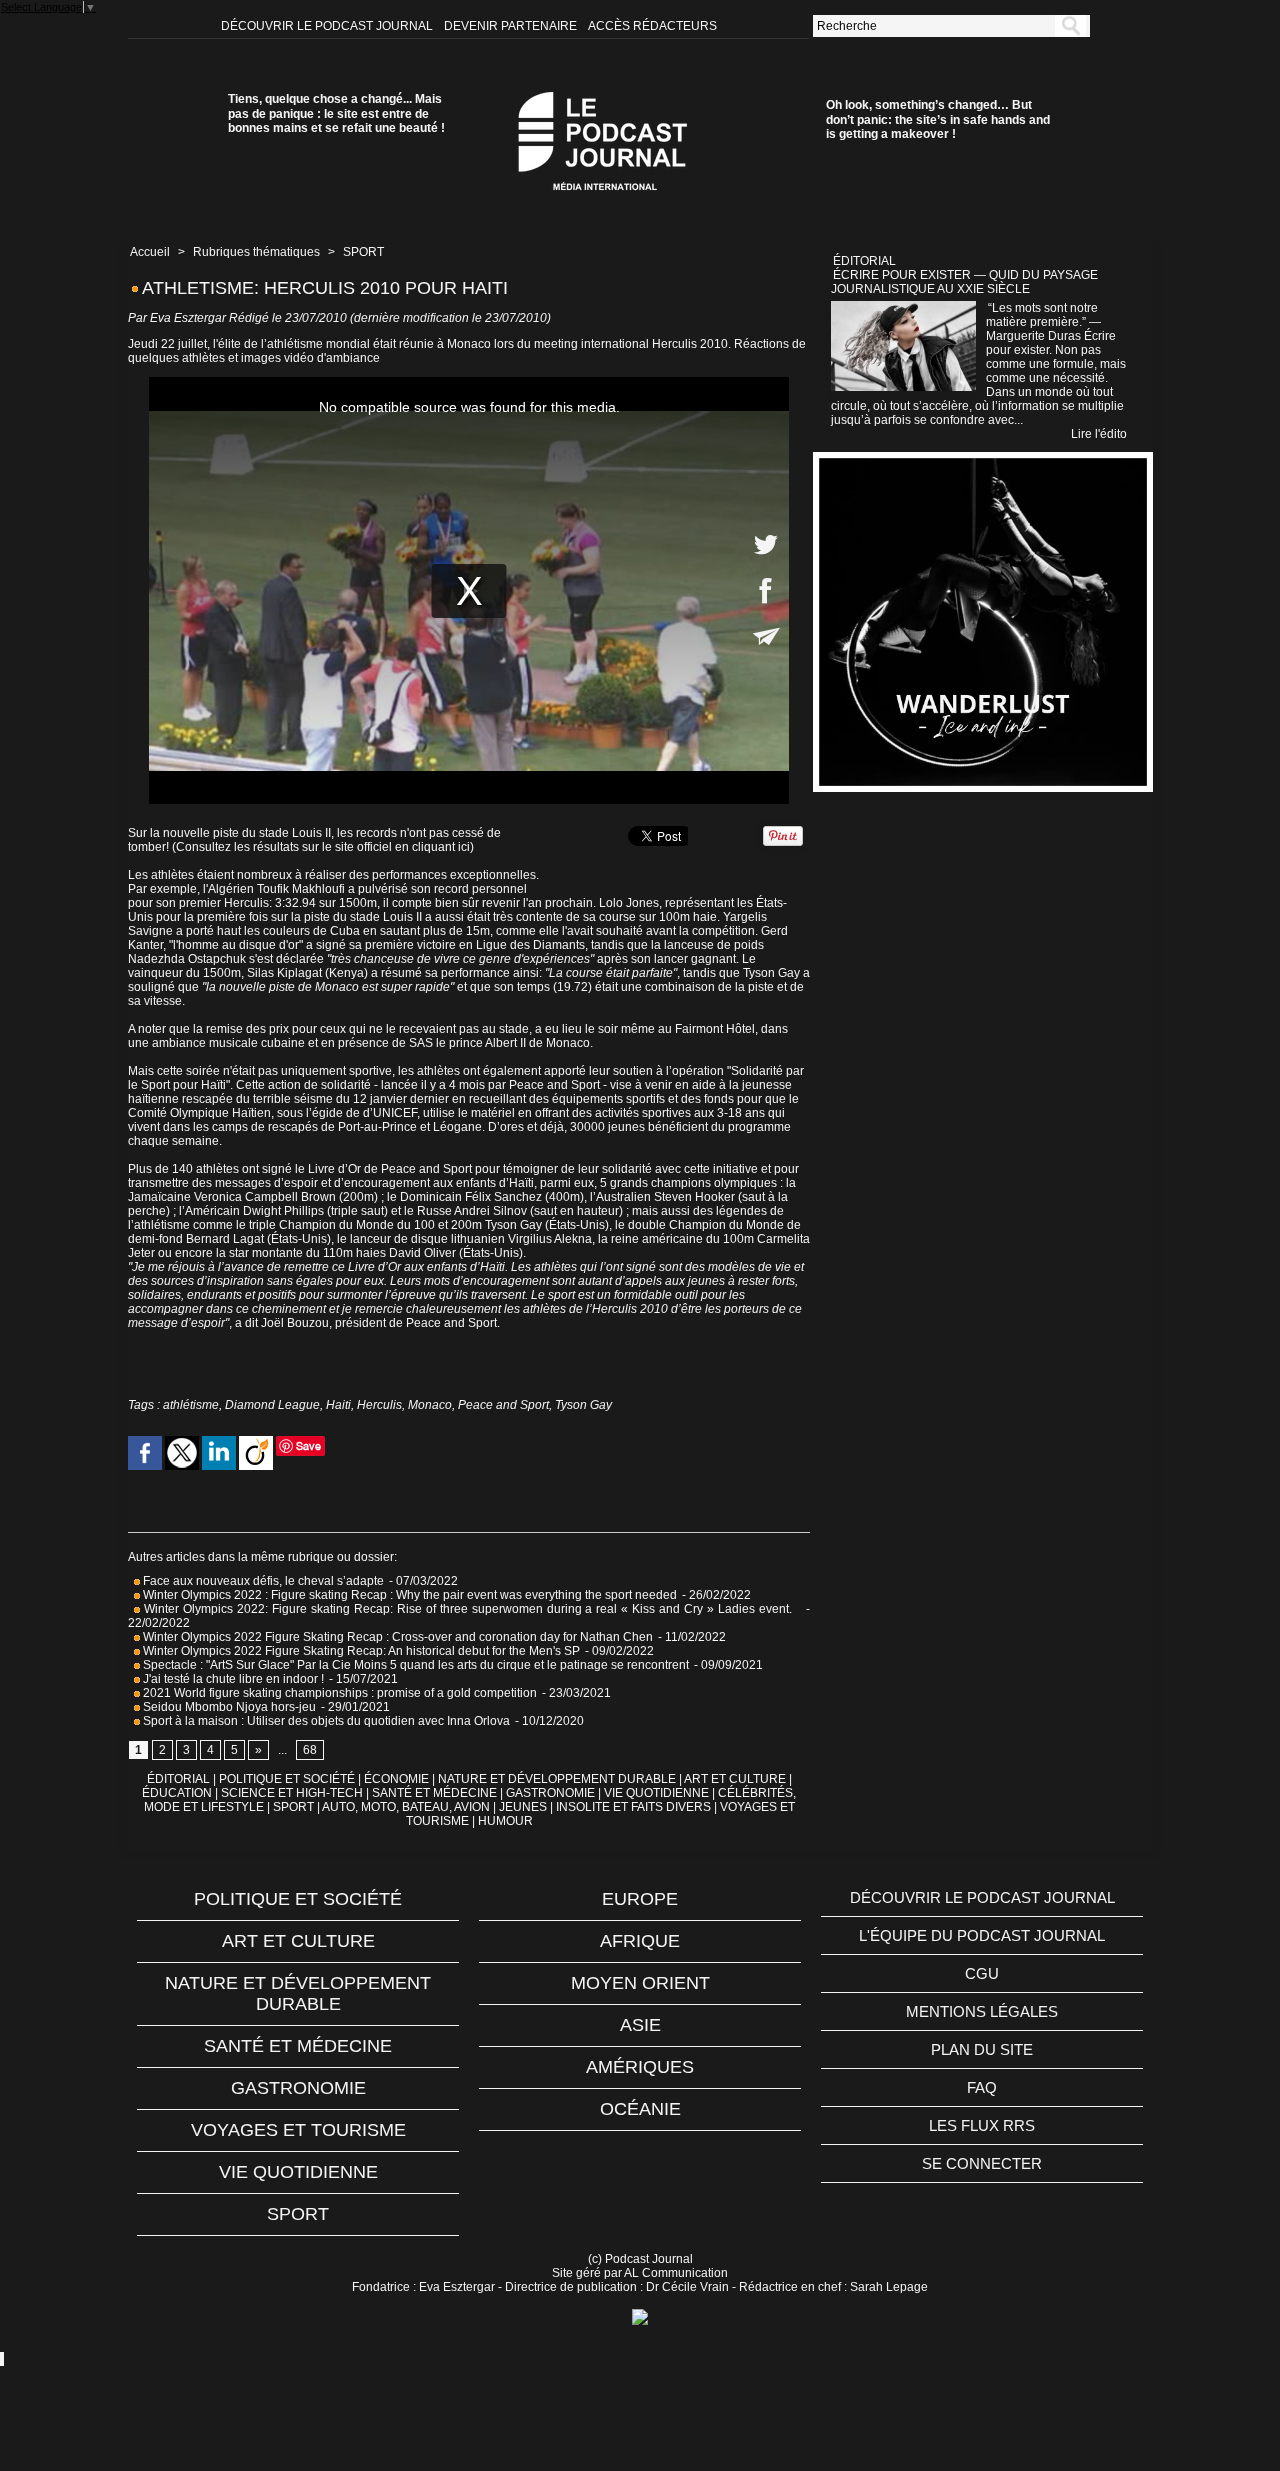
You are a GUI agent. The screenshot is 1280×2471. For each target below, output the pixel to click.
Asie (640, 2025)
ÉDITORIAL (178, 1779)
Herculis (379, 1405)
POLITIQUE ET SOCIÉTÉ (287, 1779)
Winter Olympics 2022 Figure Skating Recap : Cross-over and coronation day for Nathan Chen (396, 1637)
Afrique (640, 1941)
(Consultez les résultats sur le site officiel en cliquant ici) (323, 847)
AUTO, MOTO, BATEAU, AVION (406, 1807)
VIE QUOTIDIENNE (656, 1793)
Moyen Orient (640, 1983)
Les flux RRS (982, 2125)
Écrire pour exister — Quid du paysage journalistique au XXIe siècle (964, 282)
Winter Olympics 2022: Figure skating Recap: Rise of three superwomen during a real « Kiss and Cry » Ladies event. (470, 1609)
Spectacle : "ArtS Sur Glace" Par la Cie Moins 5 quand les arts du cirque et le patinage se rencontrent (414, 1665)
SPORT (363, 252)
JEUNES (523, 1807)
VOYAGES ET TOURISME (298, 2130)
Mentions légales (982, 2011)
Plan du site (982, 2049)
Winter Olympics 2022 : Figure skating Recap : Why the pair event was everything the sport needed (408, 1595)
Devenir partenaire (512, 26)
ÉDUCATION (177, 1793)
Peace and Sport (503, 1405)
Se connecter (982, 2163)
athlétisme (191, 1405)
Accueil (150, 252)
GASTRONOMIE (550, 1793)
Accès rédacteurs (652, 26)
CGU (982, 1973)
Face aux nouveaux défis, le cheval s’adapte (263, 1581)
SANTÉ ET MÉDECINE (434, 1793)
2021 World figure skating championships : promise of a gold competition (338, 1693)
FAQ (982, 2087)
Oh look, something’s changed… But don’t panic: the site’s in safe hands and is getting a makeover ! (938, 119)
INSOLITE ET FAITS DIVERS (633, 1807)
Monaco (430, 1405)
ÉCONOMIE (396, 1779)
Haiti (338, 1405)
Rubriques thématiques (256, 252)
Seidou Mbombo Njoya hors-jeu (228, 1707)
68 (310, 1750)
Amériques (640, 2067)
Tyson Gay (583, 1405)
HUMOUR (505, 1821)
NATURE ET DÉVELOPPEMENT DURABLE (557, 1779)
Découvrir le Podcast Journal (328, 26)
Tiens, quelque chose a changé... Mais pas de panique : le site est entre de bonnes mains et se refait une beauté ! (336, 113)
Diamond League (272, 1405)
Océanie (640, 2109)
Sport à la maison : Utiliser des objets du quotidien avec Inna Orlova (325, 1721)
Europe (640, 1899)
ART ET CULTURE (735, 1779)
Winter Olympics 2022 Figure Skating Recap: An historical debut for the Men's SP (360, 1651)
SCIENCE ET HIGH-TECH (293, 1793)
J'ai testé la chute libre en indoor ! (232, 1679)
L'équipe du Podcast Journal (982, 1935)
